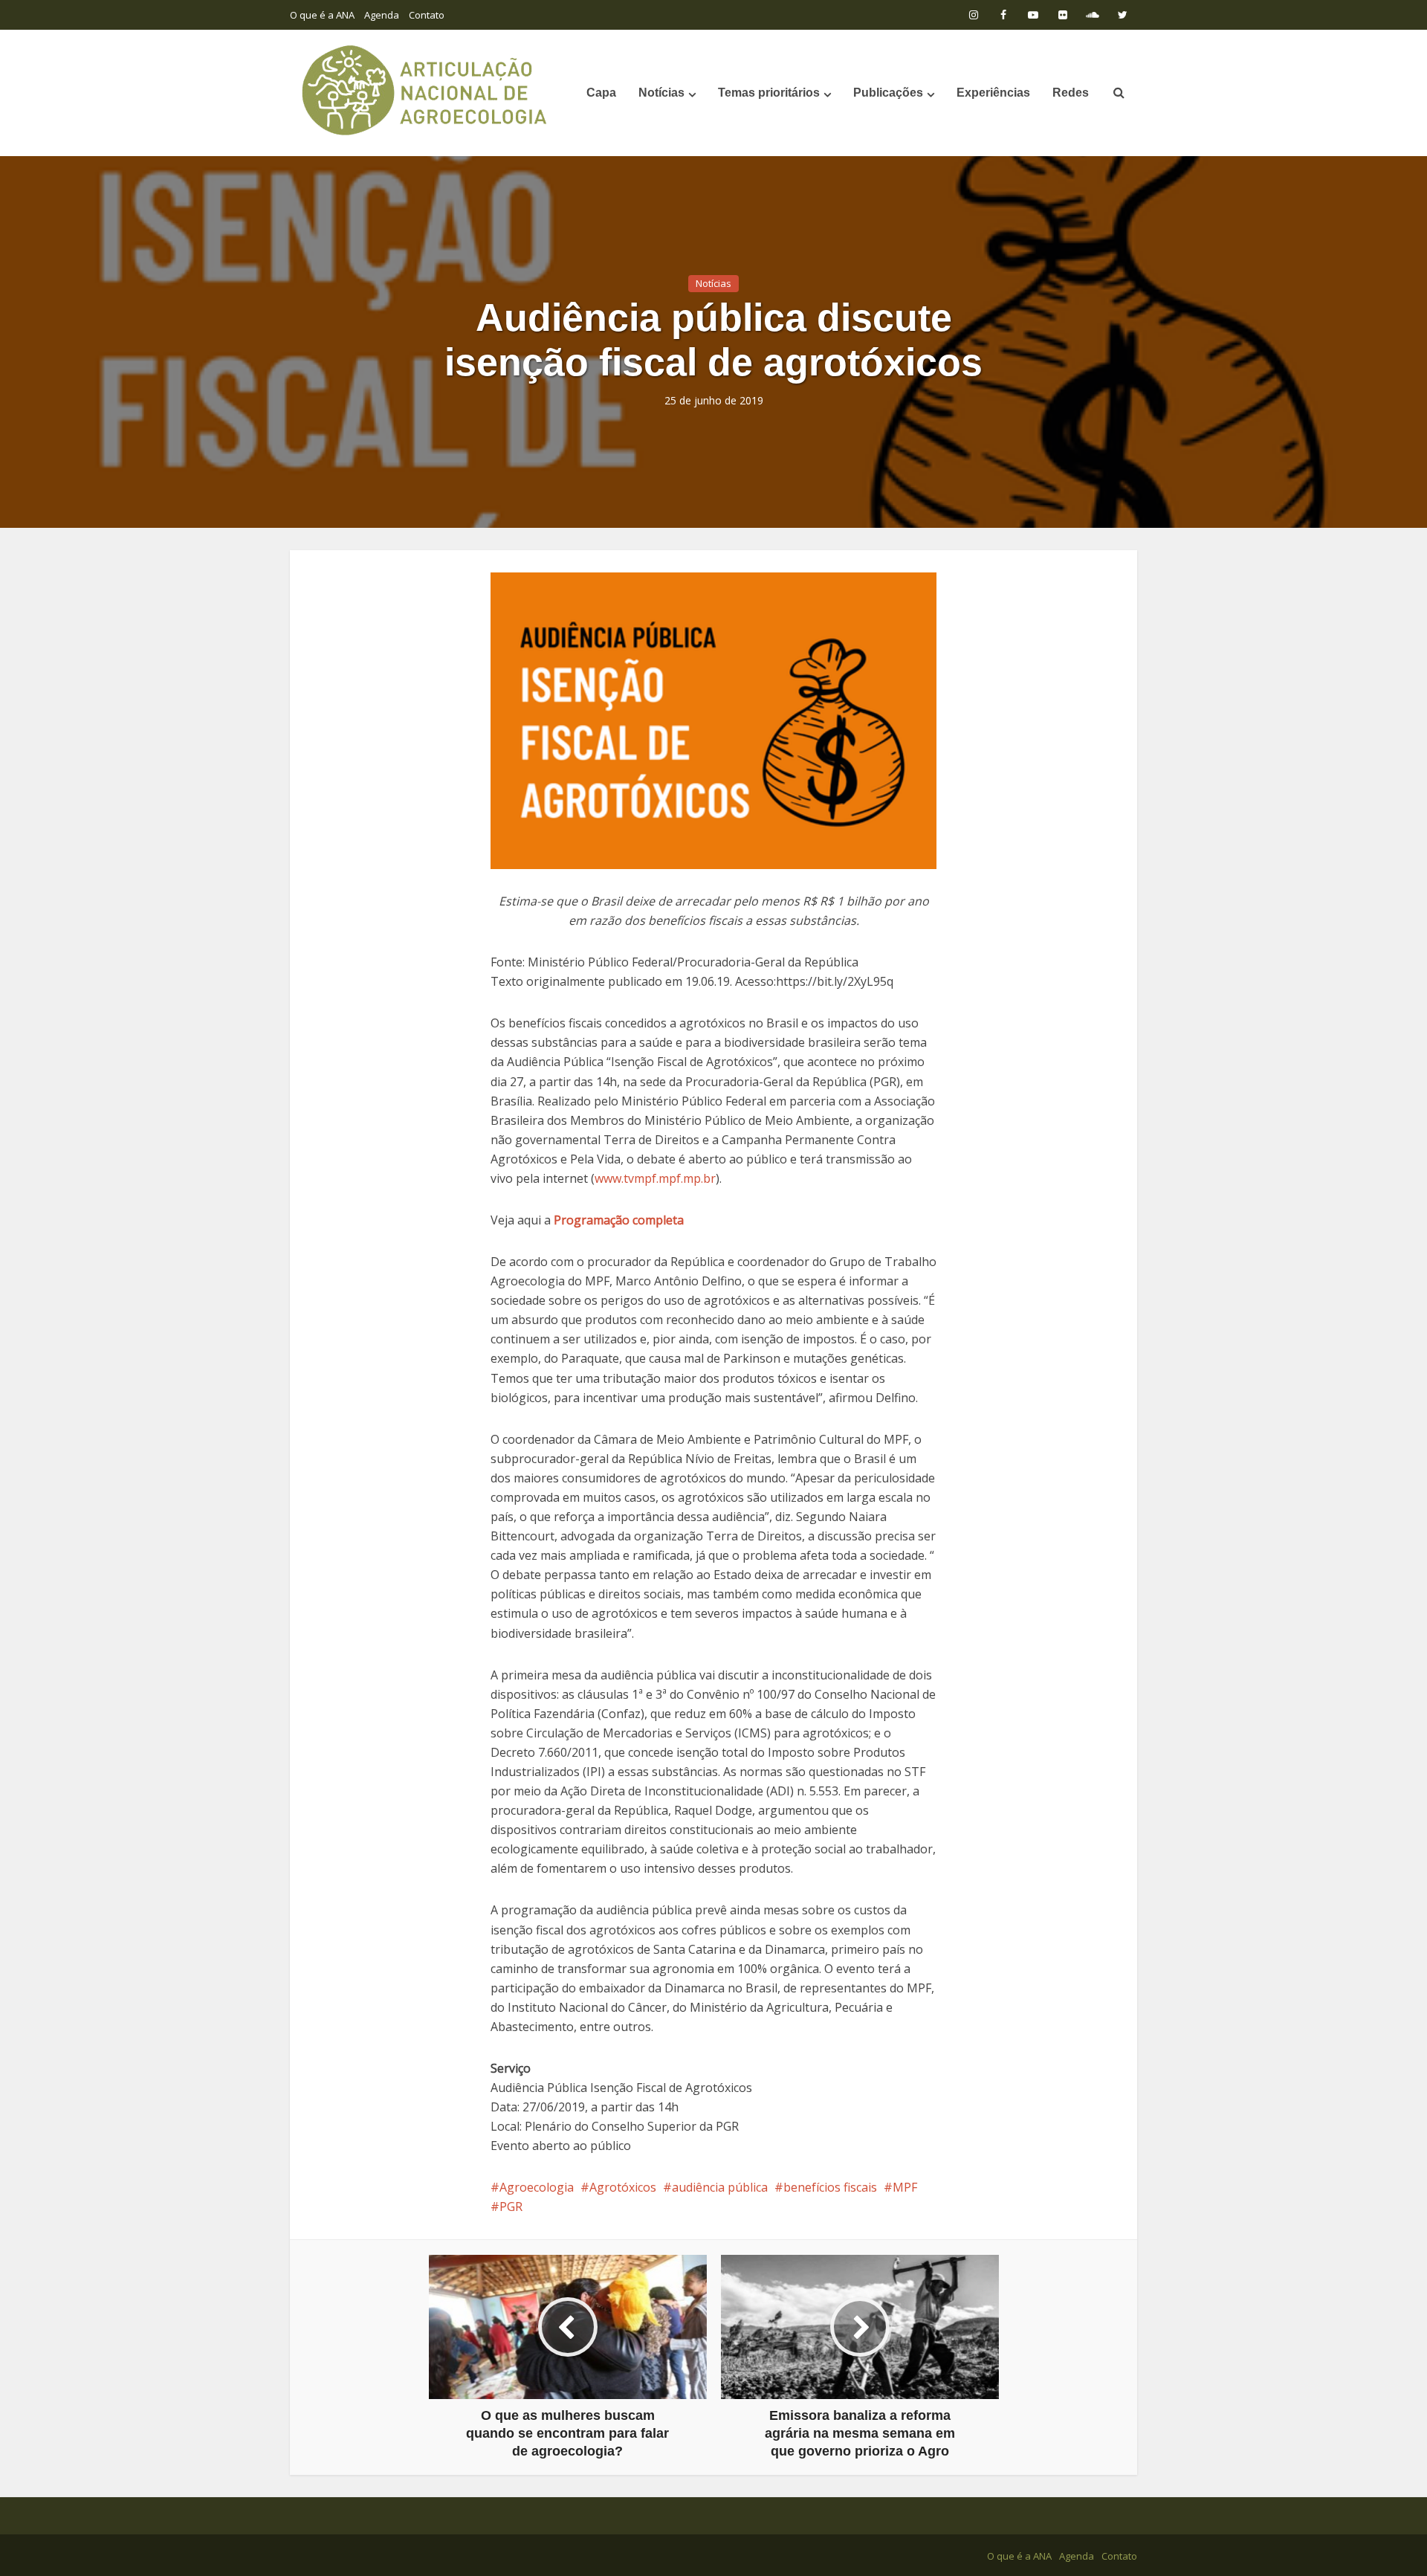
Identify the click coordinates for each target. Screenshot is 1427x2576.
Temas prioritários (769, 93)
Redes (1071, 93)
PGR (511, 2207)
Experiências (993, 93)
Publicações (888, 93)
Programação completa (619, 1220)
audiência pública (720, 2187)
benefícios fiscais (830, 2187)
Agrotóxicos (623, 2187)
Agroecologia (537, 2187)
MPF (905, 2187)
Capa (601, 93)
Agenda (382, 15)
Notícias (661, 93)
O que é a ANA (322, 15)
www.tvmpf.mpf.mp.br (655, 1178)
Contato (427, 15)
